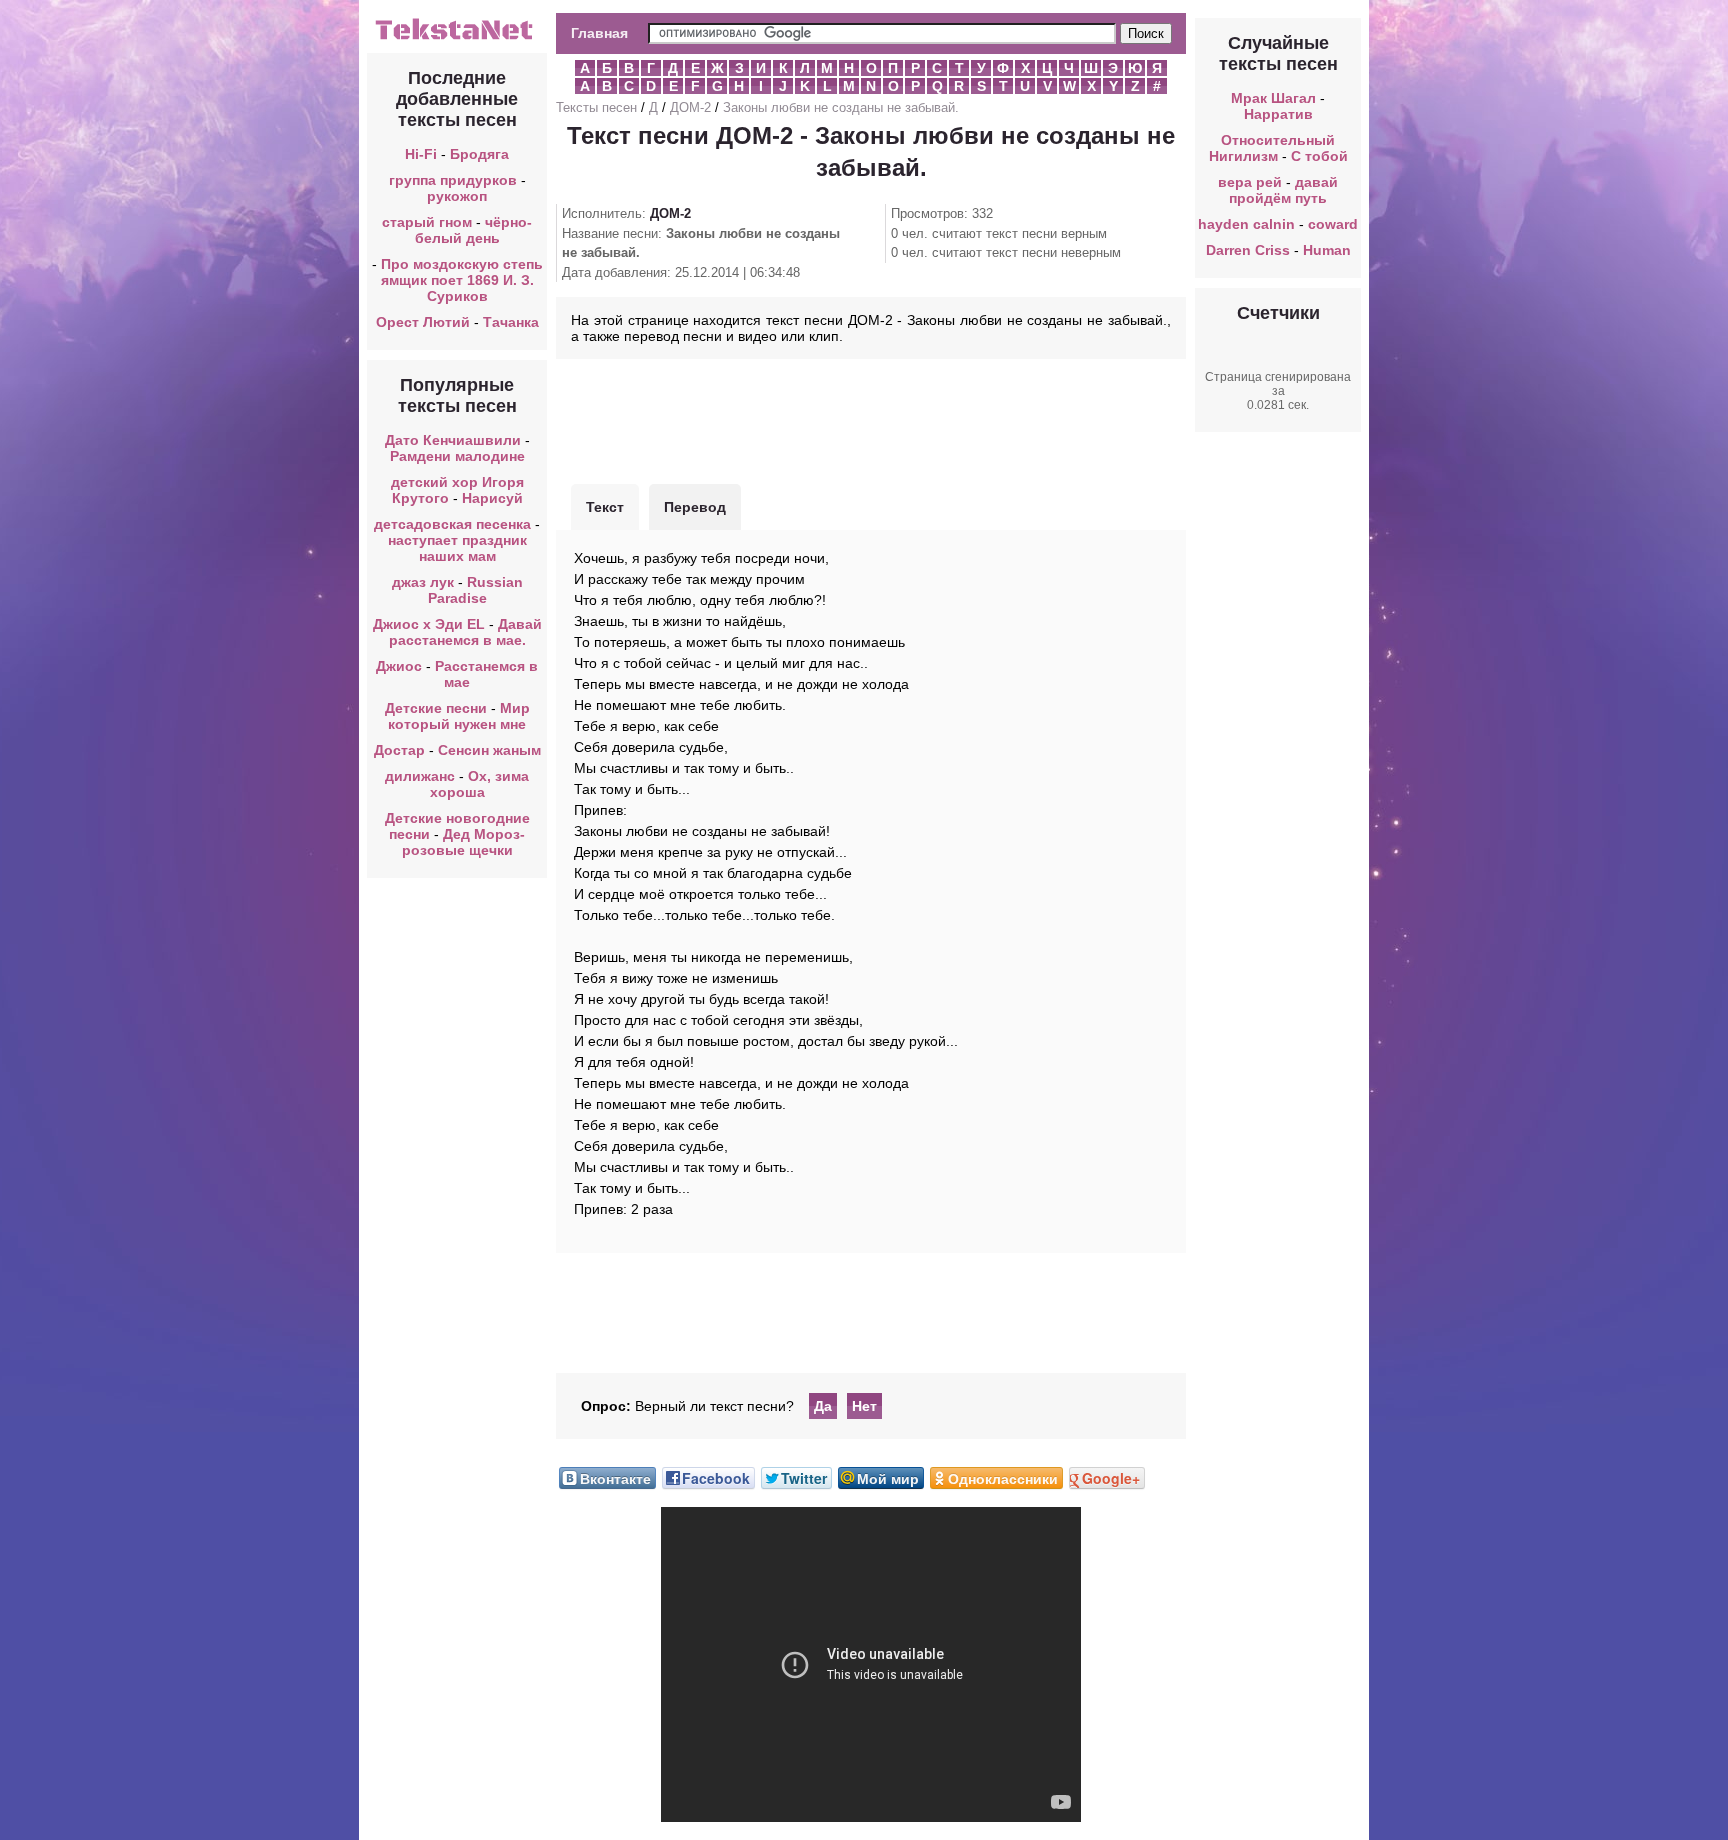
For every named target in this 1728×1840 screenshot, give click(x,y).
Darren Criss (1248, 250)
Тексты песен (596, 107)
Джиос (399, 666)
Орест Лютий (423, 322)
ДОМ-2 (690, 107)
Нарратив (1278, 114)
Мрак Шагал (1273, 98)
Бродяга (479, 154)
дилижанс (420, 776)
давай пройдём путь (1283, 190)
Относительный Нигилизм (1272, 148)
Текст (605, 507)
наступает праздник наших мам (457, 548)
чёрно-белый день (474, 230)
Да (823, 1406)
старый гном (427, 222)
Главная (599, 33)
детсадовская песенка (452, 524)
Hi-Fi (421, 154)
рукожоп (457, 196)
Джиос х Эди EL (429, 624)
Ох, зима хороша (480, 784)
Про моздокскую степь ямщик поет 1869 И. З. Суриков (462, 280)
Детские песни (436, 708)
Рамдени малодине (457, 456)
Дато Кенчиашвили (453, 440)
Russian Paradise (475, 590)
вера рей (1250, 182)
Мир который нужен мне (459, 716)
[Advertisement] (871, 419)
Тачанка (511, 322)
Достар (399, 750)
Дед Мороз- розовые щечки (464, 842)
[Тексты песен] (457, 38)
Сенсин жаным (489, 750)
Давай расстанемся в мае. (465, 632)
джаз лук (423, 582)
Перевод (695, 507)
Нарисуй (492, 498)
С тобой (1319, 156)
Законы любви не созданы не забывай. (841, 107)
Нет (864, 1406)
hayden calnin (1246, 224)
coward (1333, 224)
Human (1327, 250)
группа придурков (453, 180)
